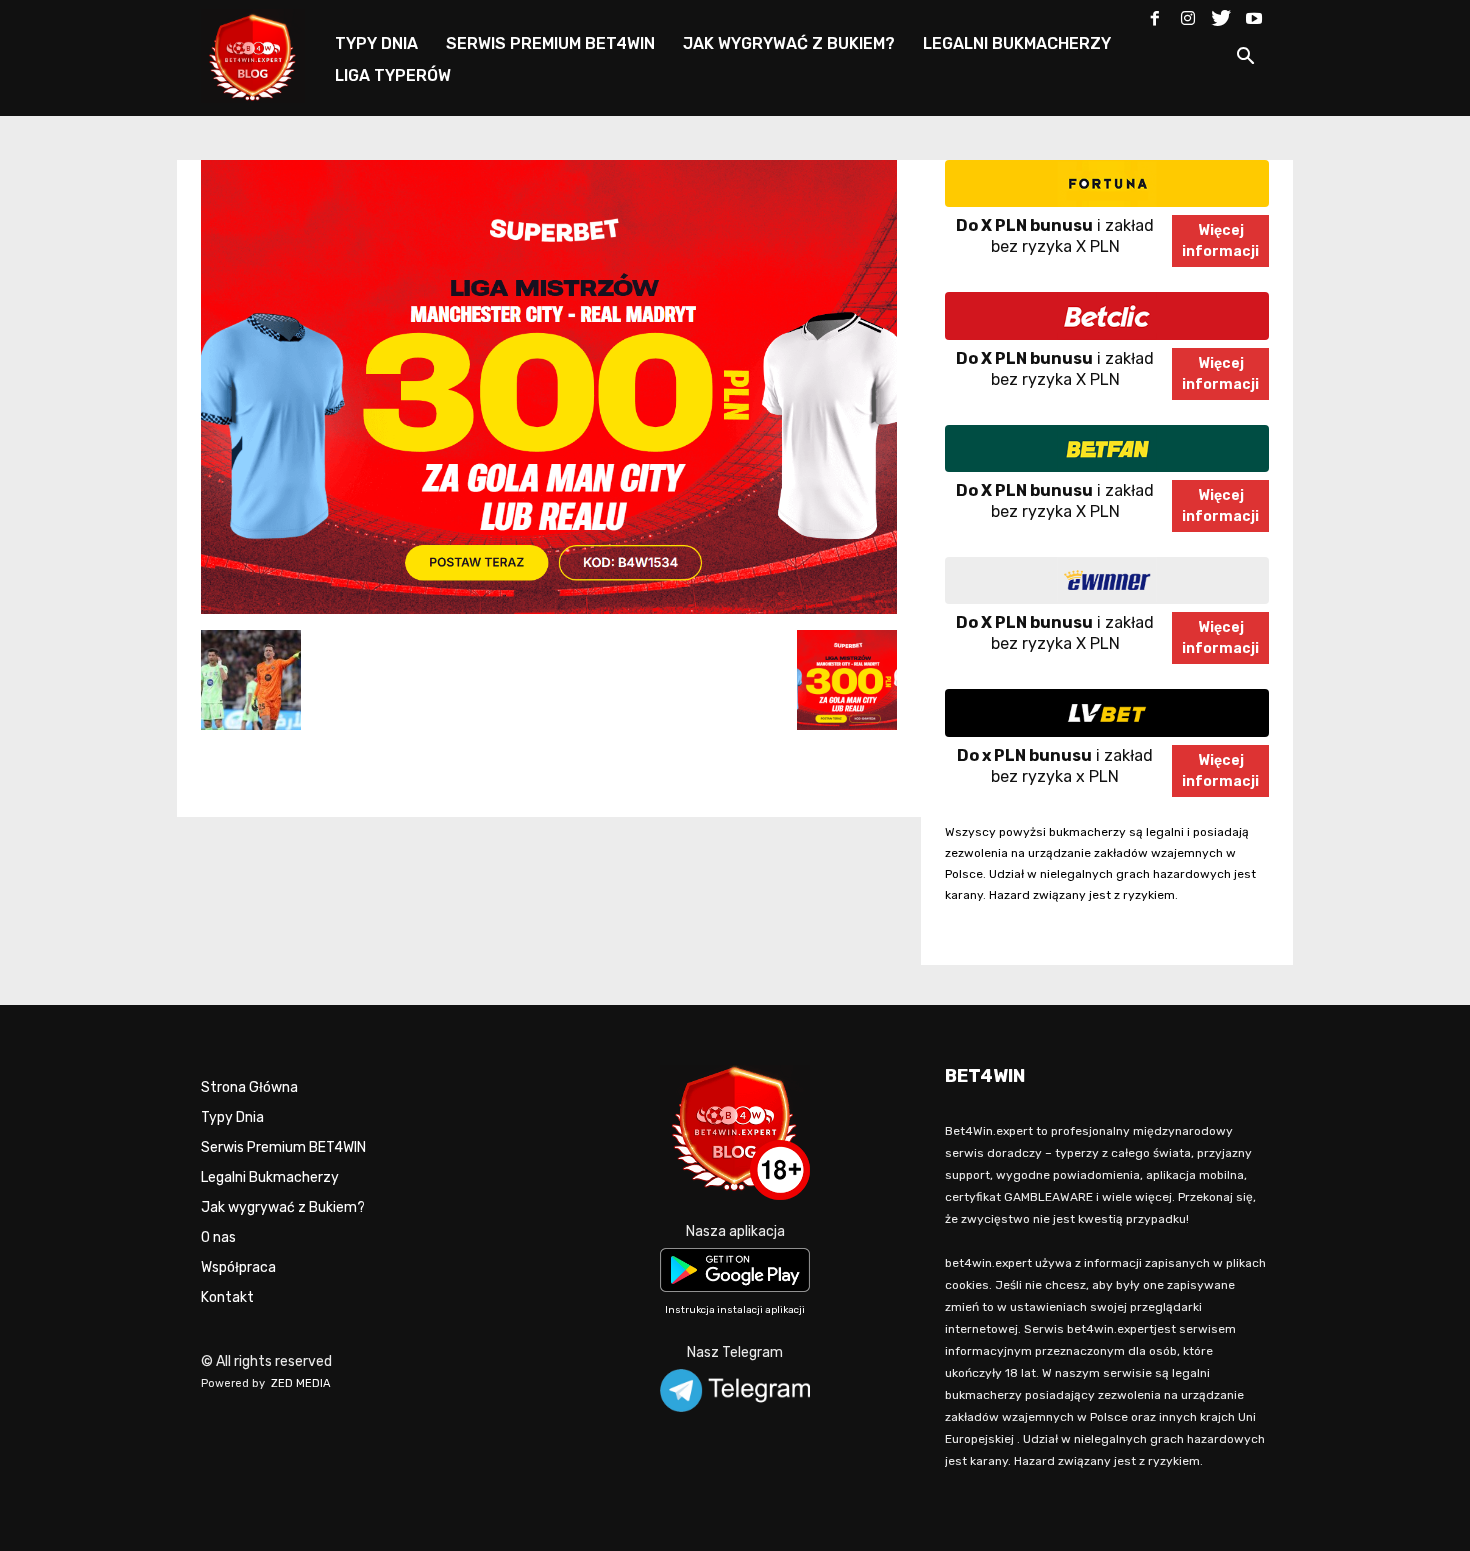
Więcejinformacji (1220, 241)
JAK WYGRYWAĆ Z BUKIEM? (789, 43)
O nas (218, 1237)
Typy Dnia (232, 1117)
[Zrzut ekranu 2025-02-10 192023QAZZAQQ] (549, 609)
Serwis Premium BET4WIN (283, 1147)
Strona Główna (249, 1087)
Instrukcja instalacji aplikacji (735, 1310)
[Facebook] (1155, 14)
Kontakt (227, 1297)
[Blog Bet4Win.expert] (263, 54)
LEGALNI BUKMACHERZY (1017, 43)
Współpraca (238, 1267)
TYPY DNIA (376, 43)
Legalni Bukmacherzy (270, 1177)
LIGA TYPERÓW (393, 75)
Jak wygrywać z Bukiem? (283, 1207)
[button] (1245, 59)
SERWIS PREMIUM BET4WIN (550, 43)
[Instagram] (1188, 14)
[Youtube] (1254, 14)
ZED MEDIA (301, 1383)
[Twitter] (1221, 14)
